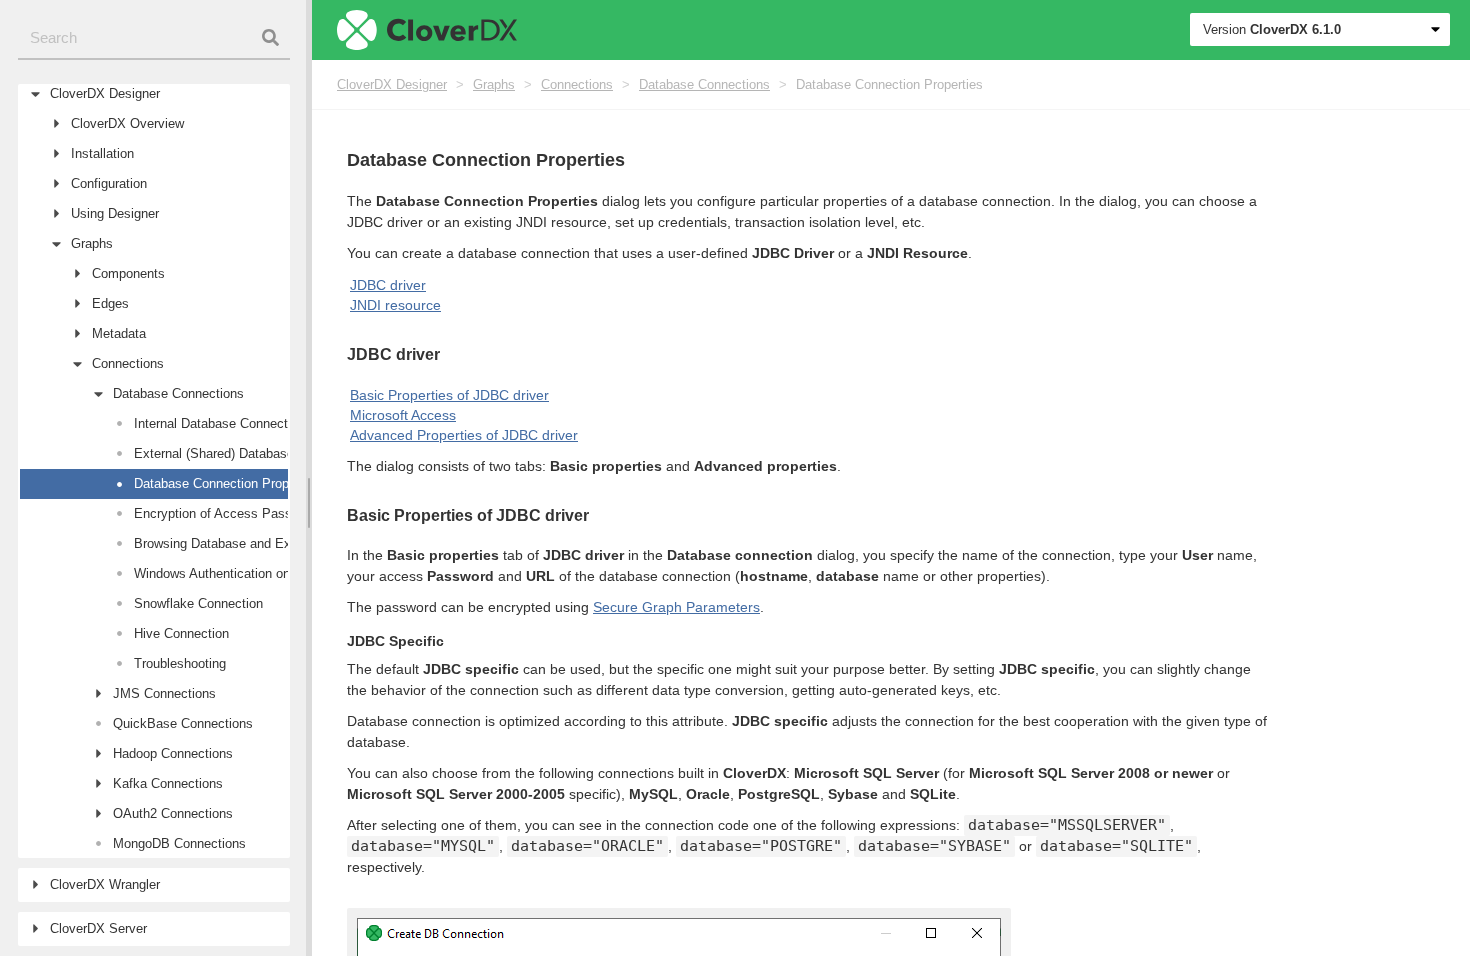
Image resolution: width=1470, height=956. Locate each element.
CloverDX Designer (392, 84)
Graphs (494, 84)
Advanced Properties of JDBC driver (464, 435)
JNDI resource (395, 305)
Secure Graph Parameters (676, 607)
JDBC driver (388, 285)
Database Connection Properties (889, 84)
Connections (577, 84)
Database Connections (704, 84)
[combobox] (154, 38)
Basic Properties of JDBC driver (449, 395)
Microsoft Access (403, 415)
